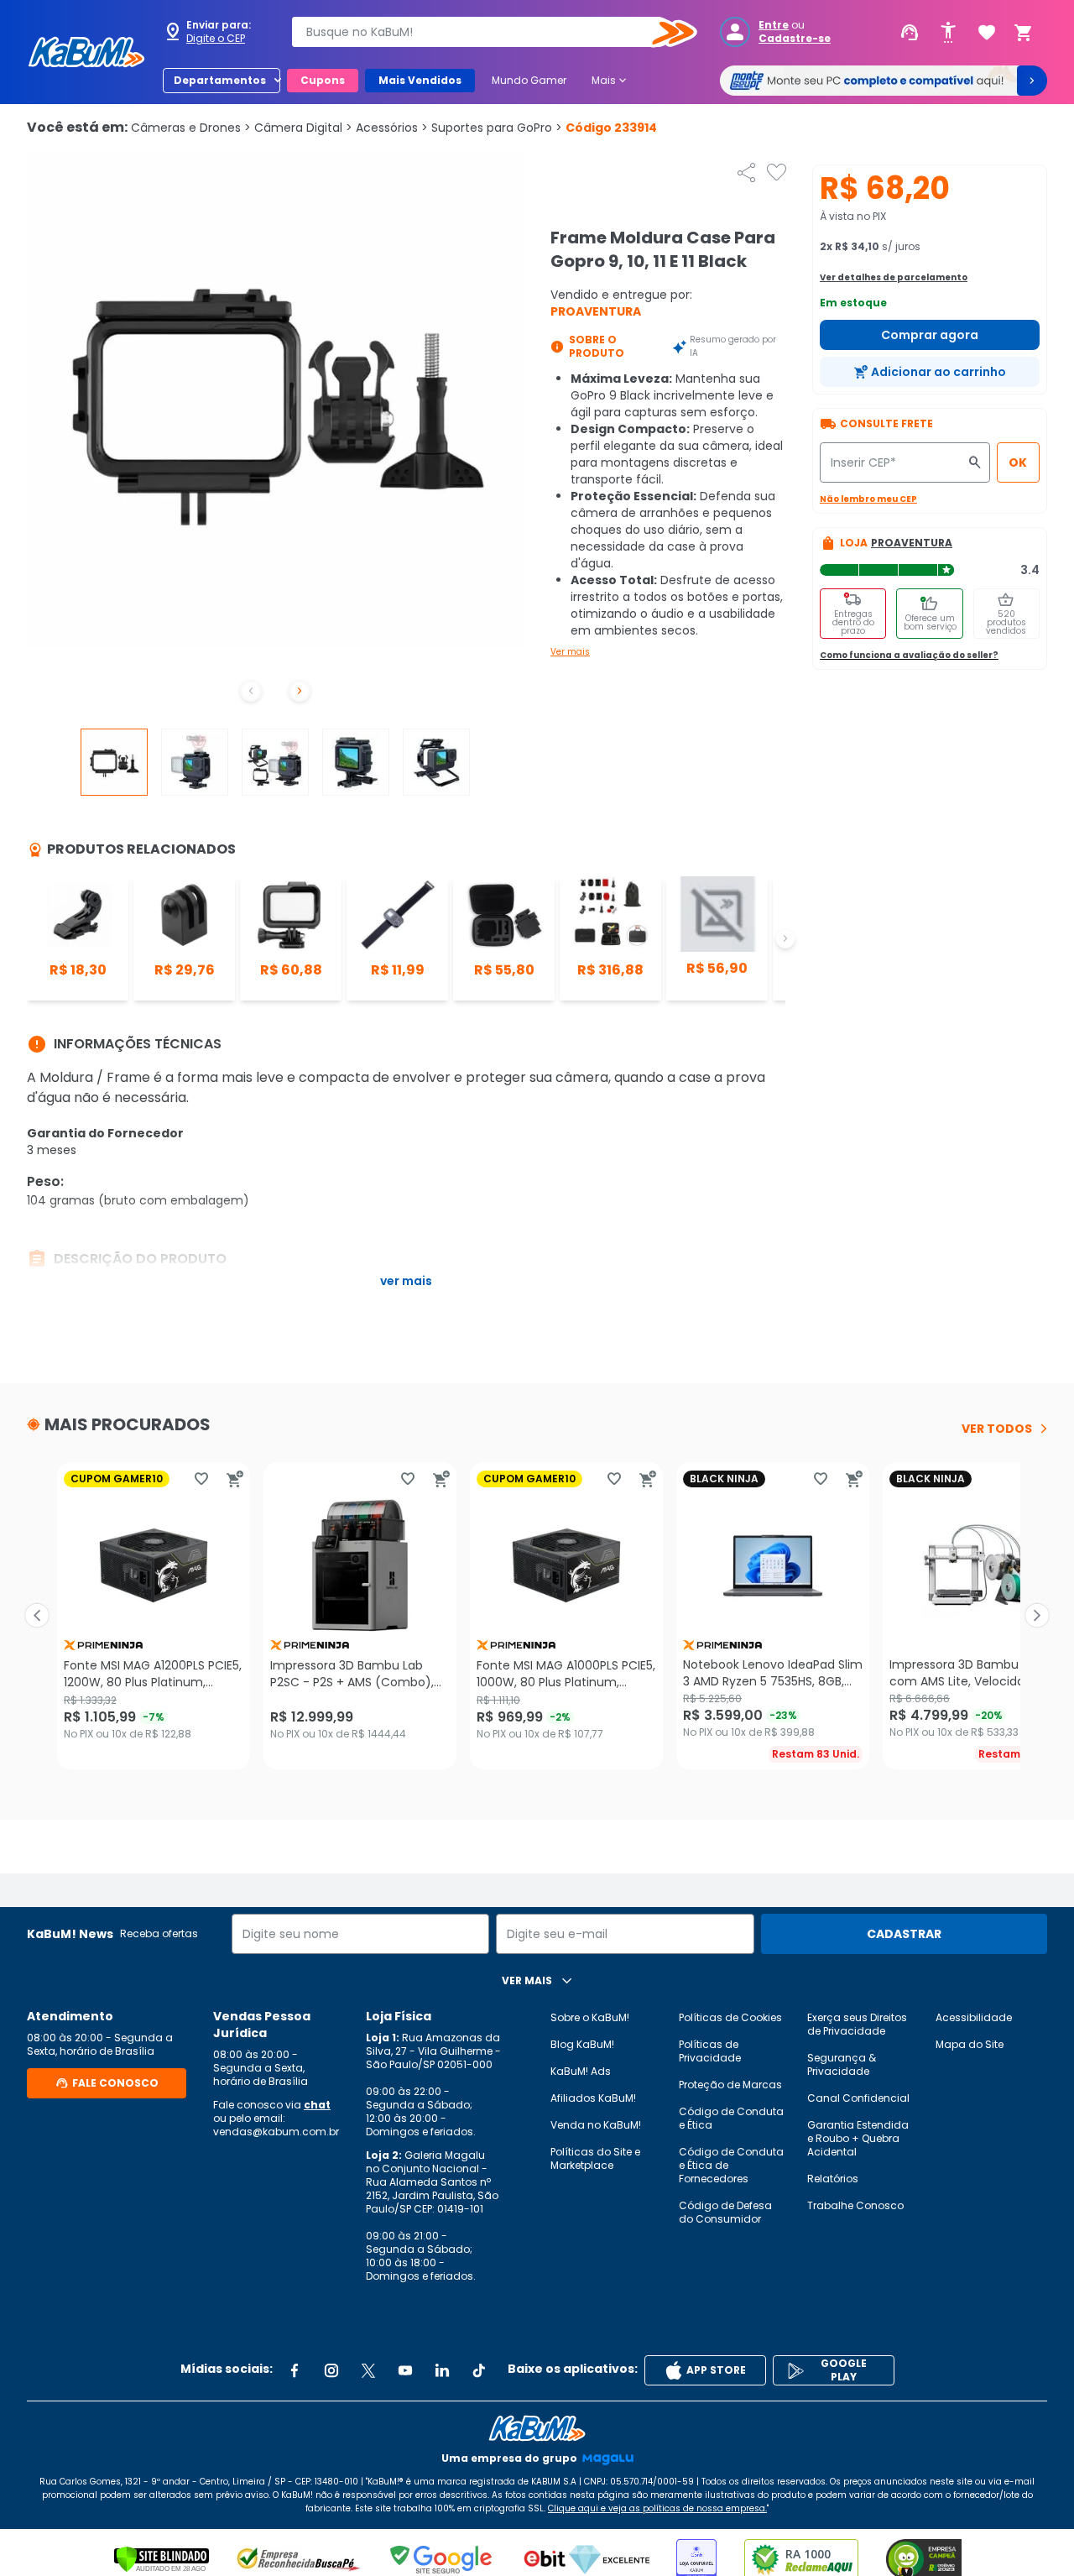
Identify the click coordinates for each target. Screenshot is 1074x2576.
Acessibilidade (974, 2017)
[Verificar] (162, 2559)
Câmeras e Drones (191, 128)
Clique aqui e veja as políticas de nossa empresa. (657, 2508)
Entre (774, 25)
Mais (610, 81)
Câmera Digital (303, 128)
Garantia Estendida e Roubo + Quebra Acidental (858, 2138)
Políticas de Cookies (730, 2017)
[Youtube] (405, 2370)
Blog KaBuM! (582, 2044)
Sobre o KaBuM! (590, 2017)
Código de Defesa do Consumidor (725, 2212)
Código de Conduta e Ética (731, 2118)
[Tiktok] (479, 2370)
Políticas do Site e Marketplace (595, 2158)
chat (317, 2105)
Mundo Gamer (529, 80)
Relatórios (833, 2179)
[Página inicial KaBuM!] (86, 52)
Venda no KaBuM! (596, 2125)
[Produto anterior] (37, 1616)
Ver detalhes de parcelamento (894, 277)
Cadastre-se (795, 39)
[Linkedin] (442, 2370)
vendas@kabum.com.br (276, 2132)
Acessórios (392, 128)
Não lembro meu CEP (868, 499)
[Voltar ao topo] (537, 2428)
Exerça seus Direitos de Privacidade (857, 2024)
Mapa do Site (970, 2044)
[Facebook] (295, 2370)
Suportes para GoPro (497, 128)
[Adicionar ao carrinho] (235, 1479)
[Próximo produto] (1037, 1616)
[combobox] (482, 32)
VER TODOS (997, 1429)
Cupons (323, 80)
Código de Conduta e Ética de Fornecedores (731, 2165)
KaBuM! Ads (581, 2071)
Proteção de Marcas (730, 2085)
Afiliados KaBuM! (593, 2098)
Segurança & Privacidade (842, 2064)
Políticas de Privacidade (710, 2051)
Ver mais (570, 652)
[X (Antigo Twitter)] (368, 2370)
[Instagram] (331, 2370)
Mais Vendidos (420, 80)
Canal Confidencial (858, 2098)
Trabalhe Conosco (855, 2205)
